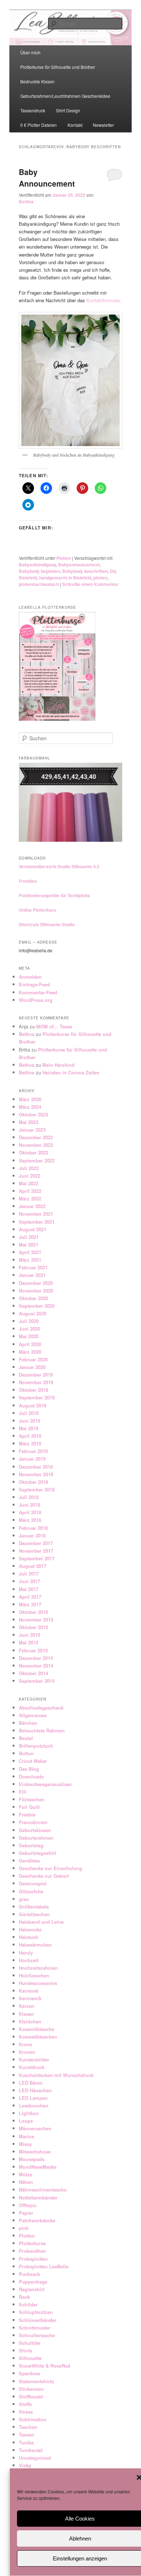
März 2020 (30, 1352)
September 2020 (37, 1306)
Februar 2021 (33, 1267)
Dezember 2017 (36, 1543)
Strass (26, 2412)
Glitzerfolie (31, 1891)
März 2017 (30, 1604)
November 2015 (36, 1620)
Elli (23, 1792)
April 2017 (30, 1597)
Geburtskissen (35, 1830)
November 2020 (36, 1291)
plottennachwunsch (39, 584)
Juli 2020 (29, 1321)
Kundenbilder (34, 2059)
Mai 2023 (29, 1122)
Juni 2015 (29, 1635)
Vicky (25, 2465)
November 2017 (36, 1551)
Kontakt (75, 125)
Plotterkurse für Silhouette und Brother (58, 67)
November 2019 (36, 1382)
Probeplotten (33, 2259)
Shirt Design (68, 110)
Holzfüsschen (34, 1975)
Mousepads (32, 2159)
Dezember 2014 (36, 1658)
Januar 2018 (32, 1535)
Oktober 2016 (33, 1612)
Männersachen (35, 2128)
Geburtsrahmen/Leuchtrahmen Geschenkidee (65, 96)
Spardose (29, 2373)
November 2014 (36, 1666)
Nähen (26, 2182)
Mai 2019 (29, 1428)
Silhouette (30, 2358)
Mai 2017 (29, 1589)
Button (26, 1753)
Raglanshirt (32, 2289)
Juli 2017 (29, 1574)
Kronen (27, 2052)
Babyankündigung (37, 565)
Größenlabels (34, 1907)
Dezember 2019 (36, 1375)
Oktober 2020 (33, 1298)
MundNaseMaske (38, 2167)
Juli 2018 (29, 1497)
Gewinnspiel (33, 1883)
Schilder (28, 2304)
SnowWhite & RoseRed (44, 2366)
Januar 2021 (32, 1275)
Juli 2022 (29, 1168)
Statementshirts (36, 2381)
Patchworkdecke (37, 2220)
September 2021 (37, 1222)
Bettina (26, 201)
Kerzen (27, 2006)
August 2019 (33, 1405)
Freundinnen (33, 1822)
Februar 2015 (33, 1650)
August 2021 (33, 1229)
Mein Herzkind (58, 1065)
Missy (25, 2144)
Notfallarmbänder (38, 2198)
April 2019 (30, 1436)
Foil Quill (29, 1807)
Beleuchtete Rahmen (42, 1730)
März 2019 (30, 1443)
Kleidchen (30, 2021)
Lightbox (29, 2113)
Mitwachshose (35, 2151)
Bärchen (28, 1723)
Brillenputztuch (36, 1746)
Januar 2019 (32, 1459)
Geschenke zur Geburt (44, 1876)
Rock (24, 2297)
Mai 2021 (29, 1245)
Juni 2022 (29, 1176)
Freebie (27, 1815)
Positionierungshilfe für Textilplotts (54, 895)
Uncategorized (35, 2458)
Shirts (25, 2350)
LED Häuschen (35, 2090)
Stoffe (25, 2404)
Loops (26, 2121)
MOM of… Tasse (54, 1026)
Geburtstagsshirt (37, 1853)
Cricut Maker (33, 1761)
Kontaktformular (103, 300)
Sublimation (33, 2419)
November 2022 (36, 1145)
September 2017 (37, 1558)
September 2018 (37, 1489)
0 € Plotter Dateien (39, 125)
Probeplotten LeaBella (44, 2266)
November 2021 (36, 1214)
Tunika (26, 2442)
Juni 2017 (29, 1581)
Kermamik (30, 1998)
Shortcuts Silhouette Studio (47, 924)
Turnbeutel (31, 2450)
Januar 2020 (32, 1367)
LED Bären (31, 2083)
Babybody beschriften (85, 571)
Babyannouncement (79, 565)
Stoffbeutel (31, 2396)
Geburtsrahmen (36, 1838)
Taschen (28, 2427)
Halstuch (29, 1937)
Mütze (25, 2174)
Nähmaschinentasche (43, 2190)
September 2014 (37, 1681)
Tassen (27, 2434)
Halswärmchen (35, 1945)
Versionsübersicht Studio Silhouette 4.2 (59, 866)
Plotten (64, 558)
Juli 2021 (29, 1237)
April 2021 (30, 1252)
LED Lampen (33, 2098)
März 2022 (30, 1198)
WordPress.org (36, 1000)
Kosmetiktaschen (38, 2037)
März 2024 (30, 1107)
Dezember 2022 (36, 1137)
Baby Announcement (47, 178)
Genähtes (29, 1861)
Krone (25, 2044)
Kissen (26, 2014)
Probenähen (32, 2251)
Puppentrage (33, 2282)
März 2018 (30, 1520)
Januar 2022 (32, 1206)
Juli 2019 (29, 1413)
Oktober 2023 (33, 1114)
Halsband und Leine (41, 1922)
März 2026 (30, 1099)
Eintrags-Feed (34, 984)
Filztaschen (32, 1799)
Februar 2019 (33, 1451)
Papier (26, 2213)
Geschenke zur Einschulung (50, 1868)
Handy (26, 1953)
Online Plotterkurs (37, 910)
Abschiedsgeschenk (41, 1708)
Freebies (28, 881)
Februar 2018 (33, 1528)
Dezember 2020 (36, 1283)
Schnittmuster (35, 2328)
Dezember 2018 (36, 1467)
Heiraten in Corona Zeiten (71, 1072)
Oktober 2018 (33, 1482)
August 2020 (33, 1313)
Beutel (26, 1738)
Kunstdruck (32, 2067)
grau (24, 1899)
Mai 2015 (29, 1642)
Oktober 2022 (33, 1152)
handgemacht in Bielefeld (65, 578)
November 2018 (36, 1474)
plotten (100, 578)
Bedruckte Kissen (37, 81)
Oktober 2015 (33, 1627)
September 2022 (37, 1160)
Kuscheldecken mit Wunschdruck (56, 2075)
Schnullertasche (37, 2335)
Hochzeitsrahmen (38, 1968)
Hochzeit (29, 1960)
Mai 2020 (29, 1336)
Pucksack (29, 2274)
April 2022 (30, 1191)
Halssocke (30, 1929)
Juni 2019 (29, 1421)
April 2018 (30, 1512)
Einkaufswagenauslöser (45, 1784)
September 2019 (37, 1397)
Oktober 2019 (33, 1390)
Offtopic (28, 2205)
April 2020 (30, 1344)
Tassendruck (33, 110)
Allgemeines (33, 1715)
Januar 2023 (32, 1130)
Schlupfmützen (36, 2312)
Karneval (29, 1991)
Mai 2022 (29, 1183)
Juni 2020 (29, 1329)
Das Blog (29, 1769)
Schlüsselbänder (38, 2320)
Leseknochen (34, 2105)
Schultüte (29, 2343)
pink (24, 2228)
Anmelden (30, 977)
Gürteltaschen (34, 1914)
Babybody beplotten (39, 571)
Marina (26, 2136)
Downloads (31, 1776)
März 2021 (30, 1260)
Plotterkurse (32, 2243)
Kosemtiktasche (37, 2029)
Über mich (30, 52)
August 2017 (33, 1566)
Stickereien (31, 2389)
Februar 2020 (33, 1359)
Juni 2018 (29, 1505)
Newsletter (103, 125)
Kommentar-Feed (38, 992)
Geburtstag (31, 1845)
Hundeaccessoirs (38, 1983)
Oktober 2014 (33, 1673)
